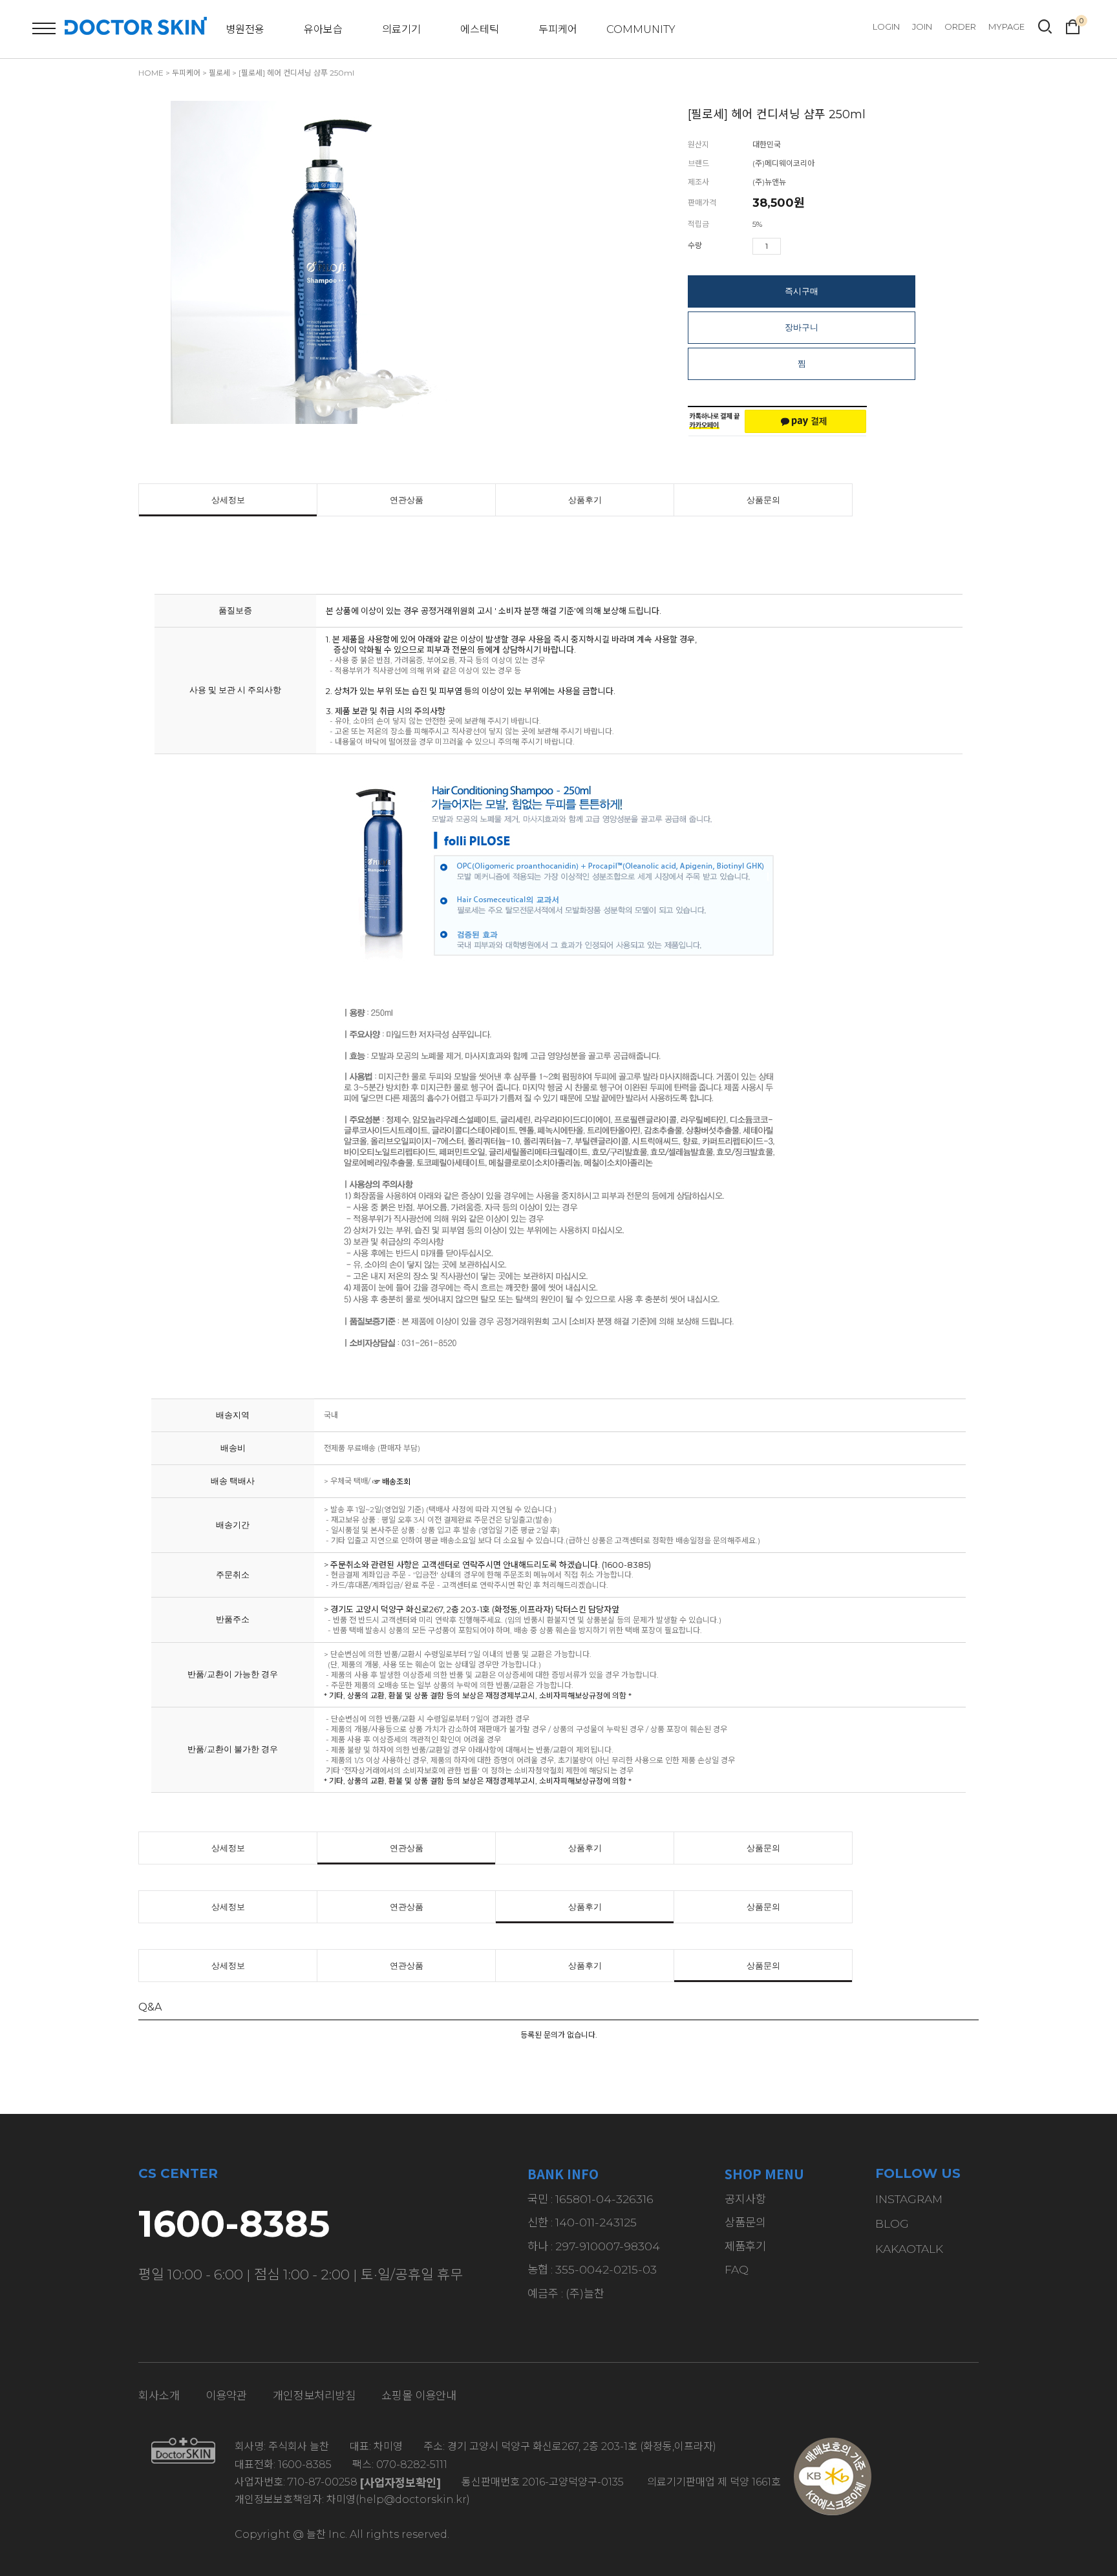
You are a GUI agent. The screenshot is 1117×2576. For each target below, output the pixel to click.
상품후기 (585, 500)
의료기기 (401, 29)
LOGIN (886, 26)
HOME (151, 73)
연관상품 (407, 500)
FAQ (737, 2269)
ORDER (960, 26)
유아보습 (323, 29)
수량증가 (791, 246)
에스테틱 (480, 29)
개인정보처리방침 (314, 2395)
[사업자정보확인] (400, 2483)
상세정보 (228, 500)
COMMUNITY (641, 29)
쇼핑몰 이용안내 (419, 2395)
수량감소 (810, 246)
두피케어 (558, 29)
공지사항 (745, 2199)
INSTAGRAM (909, 2199)
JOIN (922, 26)
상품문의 (763, 500)
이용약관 (226, 2395)
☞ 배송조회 (391, 1482)
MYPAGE (1006, 26)
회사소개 (159, 2395)
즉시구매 (802, 291)
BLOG (892, 2223)
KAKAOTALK (909, 2249)
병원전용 (245, 29)
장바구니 (802, 327)
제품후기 (745, 2246)
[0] (1073, 25)
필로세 (219, 73)
